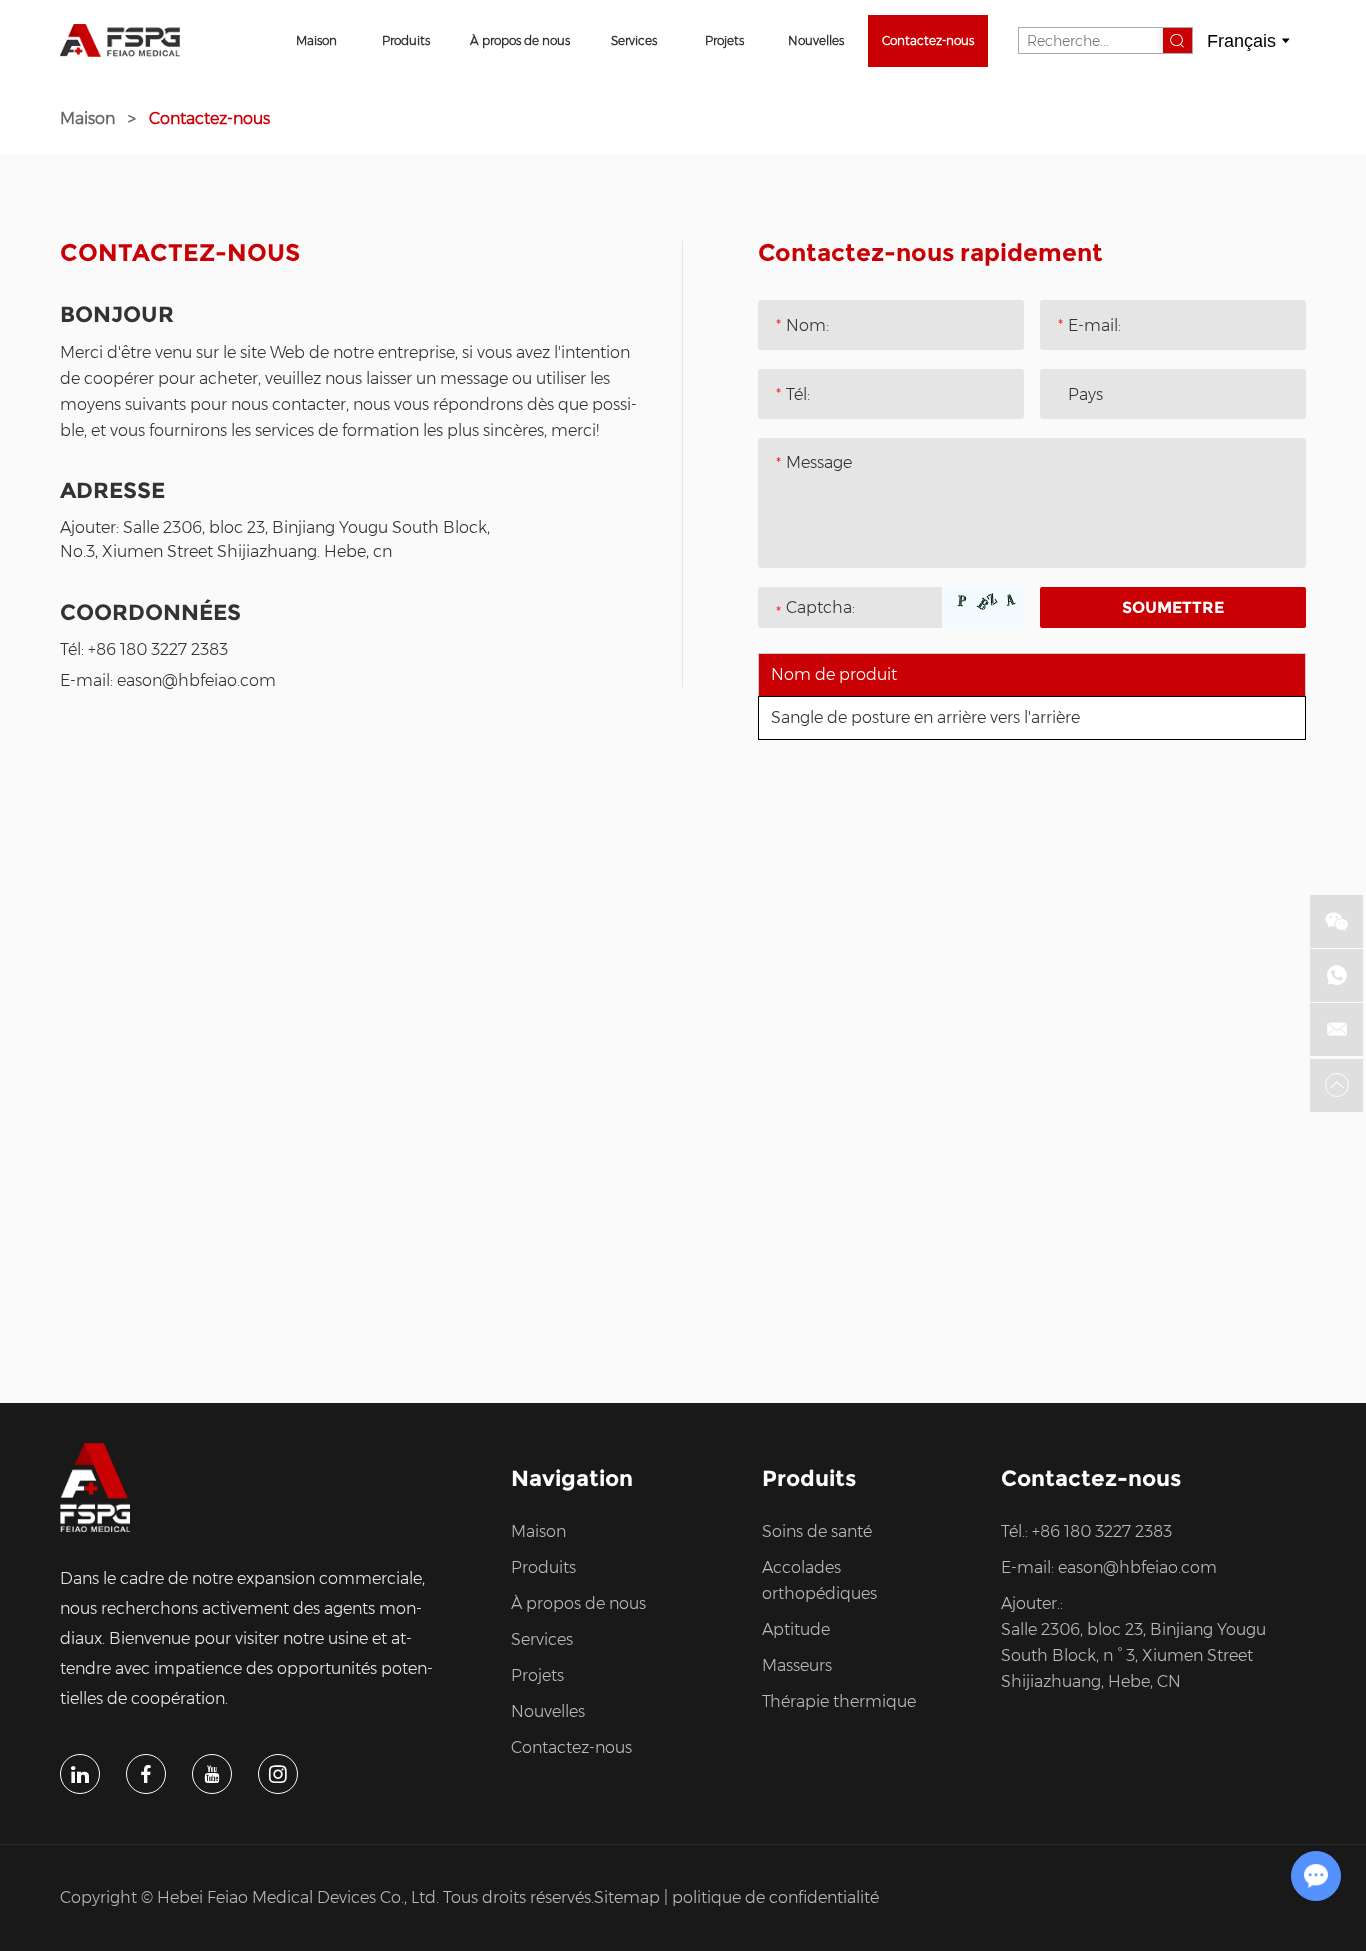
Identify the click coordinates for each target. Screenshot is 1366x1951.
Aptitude (796, 1629)
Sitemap (627, 1897)
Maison (316, 40)
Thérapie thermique (839, 1701)
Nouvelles (816, 40)
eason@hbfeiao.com (196, 680)
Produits (406, 40)
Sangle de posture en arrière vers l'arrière (925, 717)
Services (634, 40)
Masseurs (797, 1665)
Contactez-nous (928, 40)
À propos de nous (520, 40)
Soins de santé (817, 1531)
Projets (724, 40)
